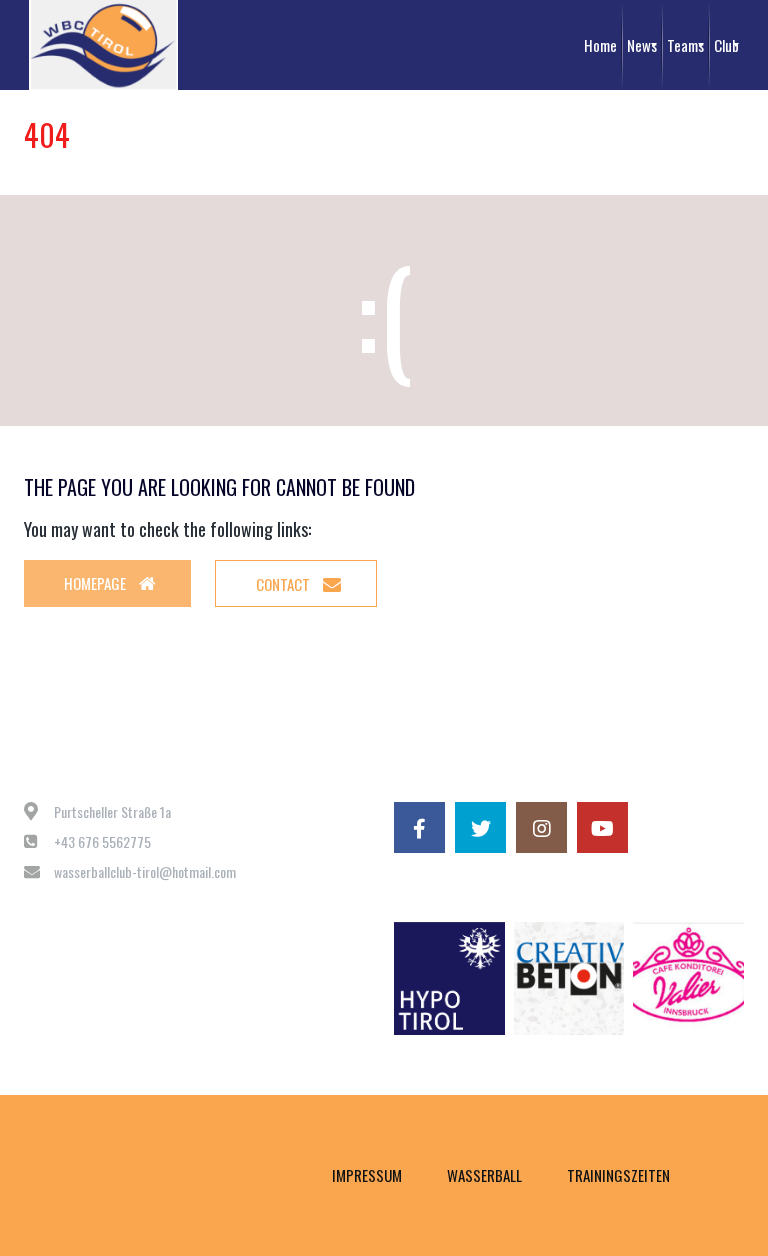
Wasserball (484, 1175)
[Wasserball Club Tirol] (103, 45)
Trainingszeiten (618, 1175)
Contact (284, 584)
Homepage (96, 583)
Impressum (367, 1175)
